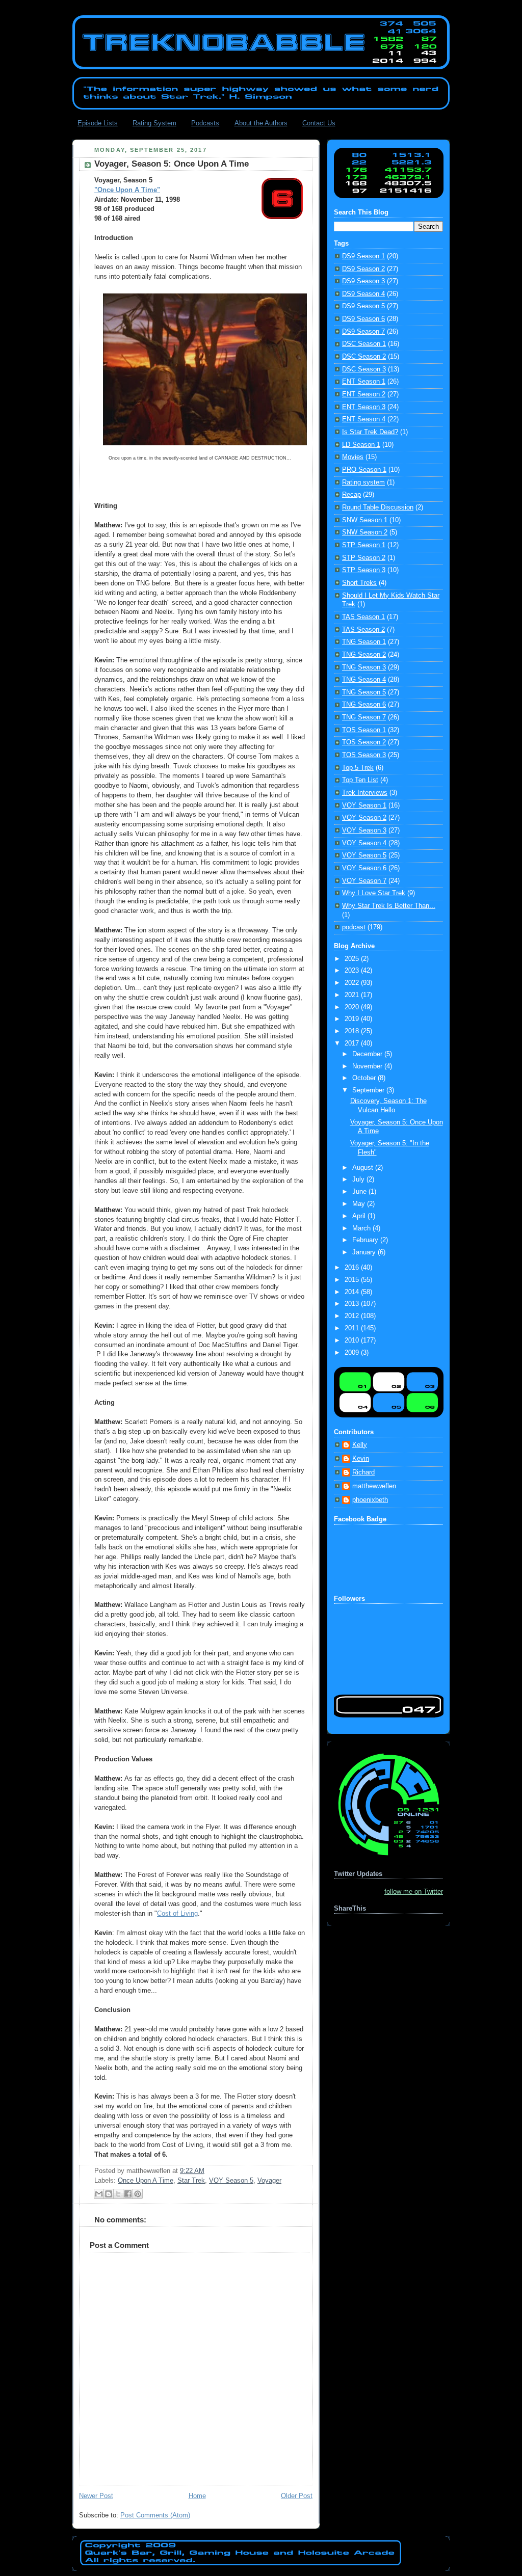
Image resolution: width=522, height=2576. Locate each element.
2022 (353, 983)
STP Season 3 (364, 570)
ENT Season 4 (364, 419)
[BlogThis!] (109, 2194)
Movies (353, 457)
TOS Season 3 (364, 755)
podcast (354, 927)
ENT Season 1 (364, 382)
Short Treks (359, 583)
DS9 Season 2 (363, 269)
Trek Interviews (365, 793)
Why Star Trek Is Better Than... (389, 906)
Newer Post (96, 2496)
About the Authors (261, 123)
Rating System (154, 123)
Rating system (363, 482)
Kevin (361, 1459)
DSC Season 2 (364, 357)
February (366, 1240)
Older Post (297, 2496)
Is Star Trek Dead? (370, 432)
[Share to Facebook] (128, 2194)
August (364, 1168)
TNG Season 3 (364, 667)
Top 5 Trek (358, 768)
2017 (353, 1043)
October (365, 1078)
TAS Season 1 (363, 617)
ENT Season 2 (364, 394)
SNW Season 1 (365, 520)
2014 (353, 1292)
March (362, 1228)
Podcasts (205, 123)
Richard (363, 1472)
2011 (353, 1328)
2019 (353, 1019)
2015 (353, 1280)
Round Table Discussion (378, 507)
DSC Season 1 (364, 344)
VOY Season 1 (364, 806)
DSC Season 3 (364, 369)
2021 (353, 995)
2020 (353, 1007)
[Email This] (99, 2194)
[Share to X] (118, 2194)
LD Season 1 (361, 445)
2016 (353, 1268)
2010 (353, 1340)
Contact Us (319, 123)
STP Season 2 (364, 558)
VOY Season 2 (364, 818)
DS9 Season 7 (363, 332)
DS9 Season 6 (363, 319)
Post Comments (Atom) (155, 2515)
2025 (353, 959)
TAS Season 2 (363, 630)
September (369, 1090)
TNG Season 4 (364, 680)
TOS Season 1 (364, 730)
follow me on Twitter (414, 1892)
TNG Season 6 (364, 705)
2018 (353, 1031)
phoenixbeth (370, 1500)
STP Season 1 (364, 545)
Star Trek (191, 2181)
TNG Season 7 (364, 717)
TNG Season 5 (364, 692)
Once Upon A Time (146, 2181)
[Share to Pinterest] (138, 2194)
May (360, 1204)
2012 (353, 1316)
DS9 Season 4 (363, 294)
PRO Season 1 (364, 470)
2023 (353, 971)
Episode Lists (98, 123)
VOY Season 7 (364, 881)
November (368, 1066)
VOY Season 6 (364, 868)
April (360, 1216)
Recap (351, 495)
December (368, 1054)
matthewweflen (374, 1486)
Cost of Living (177, 1914)
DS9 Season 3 (363, 281)
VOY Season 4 (364, 843)
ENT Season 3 (364, 407)
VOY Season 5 (231, 2181)
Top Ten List (360, 780)
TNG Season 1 (364, 642)
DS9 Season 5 (363, 306)
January (365, 1252)
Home (197, 2496)
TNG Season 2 (364, 655)
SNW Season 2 (365, 532)
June (360, 1192)
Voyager (269, 2181)
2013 (353, 1304)
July (359, 1179)
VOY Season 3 (364, 830)
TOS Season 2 (364, 742)
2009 (353, 1353)
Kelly (360, 1445)
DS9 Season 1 (363, 256)
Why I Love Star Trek (374, 893)
